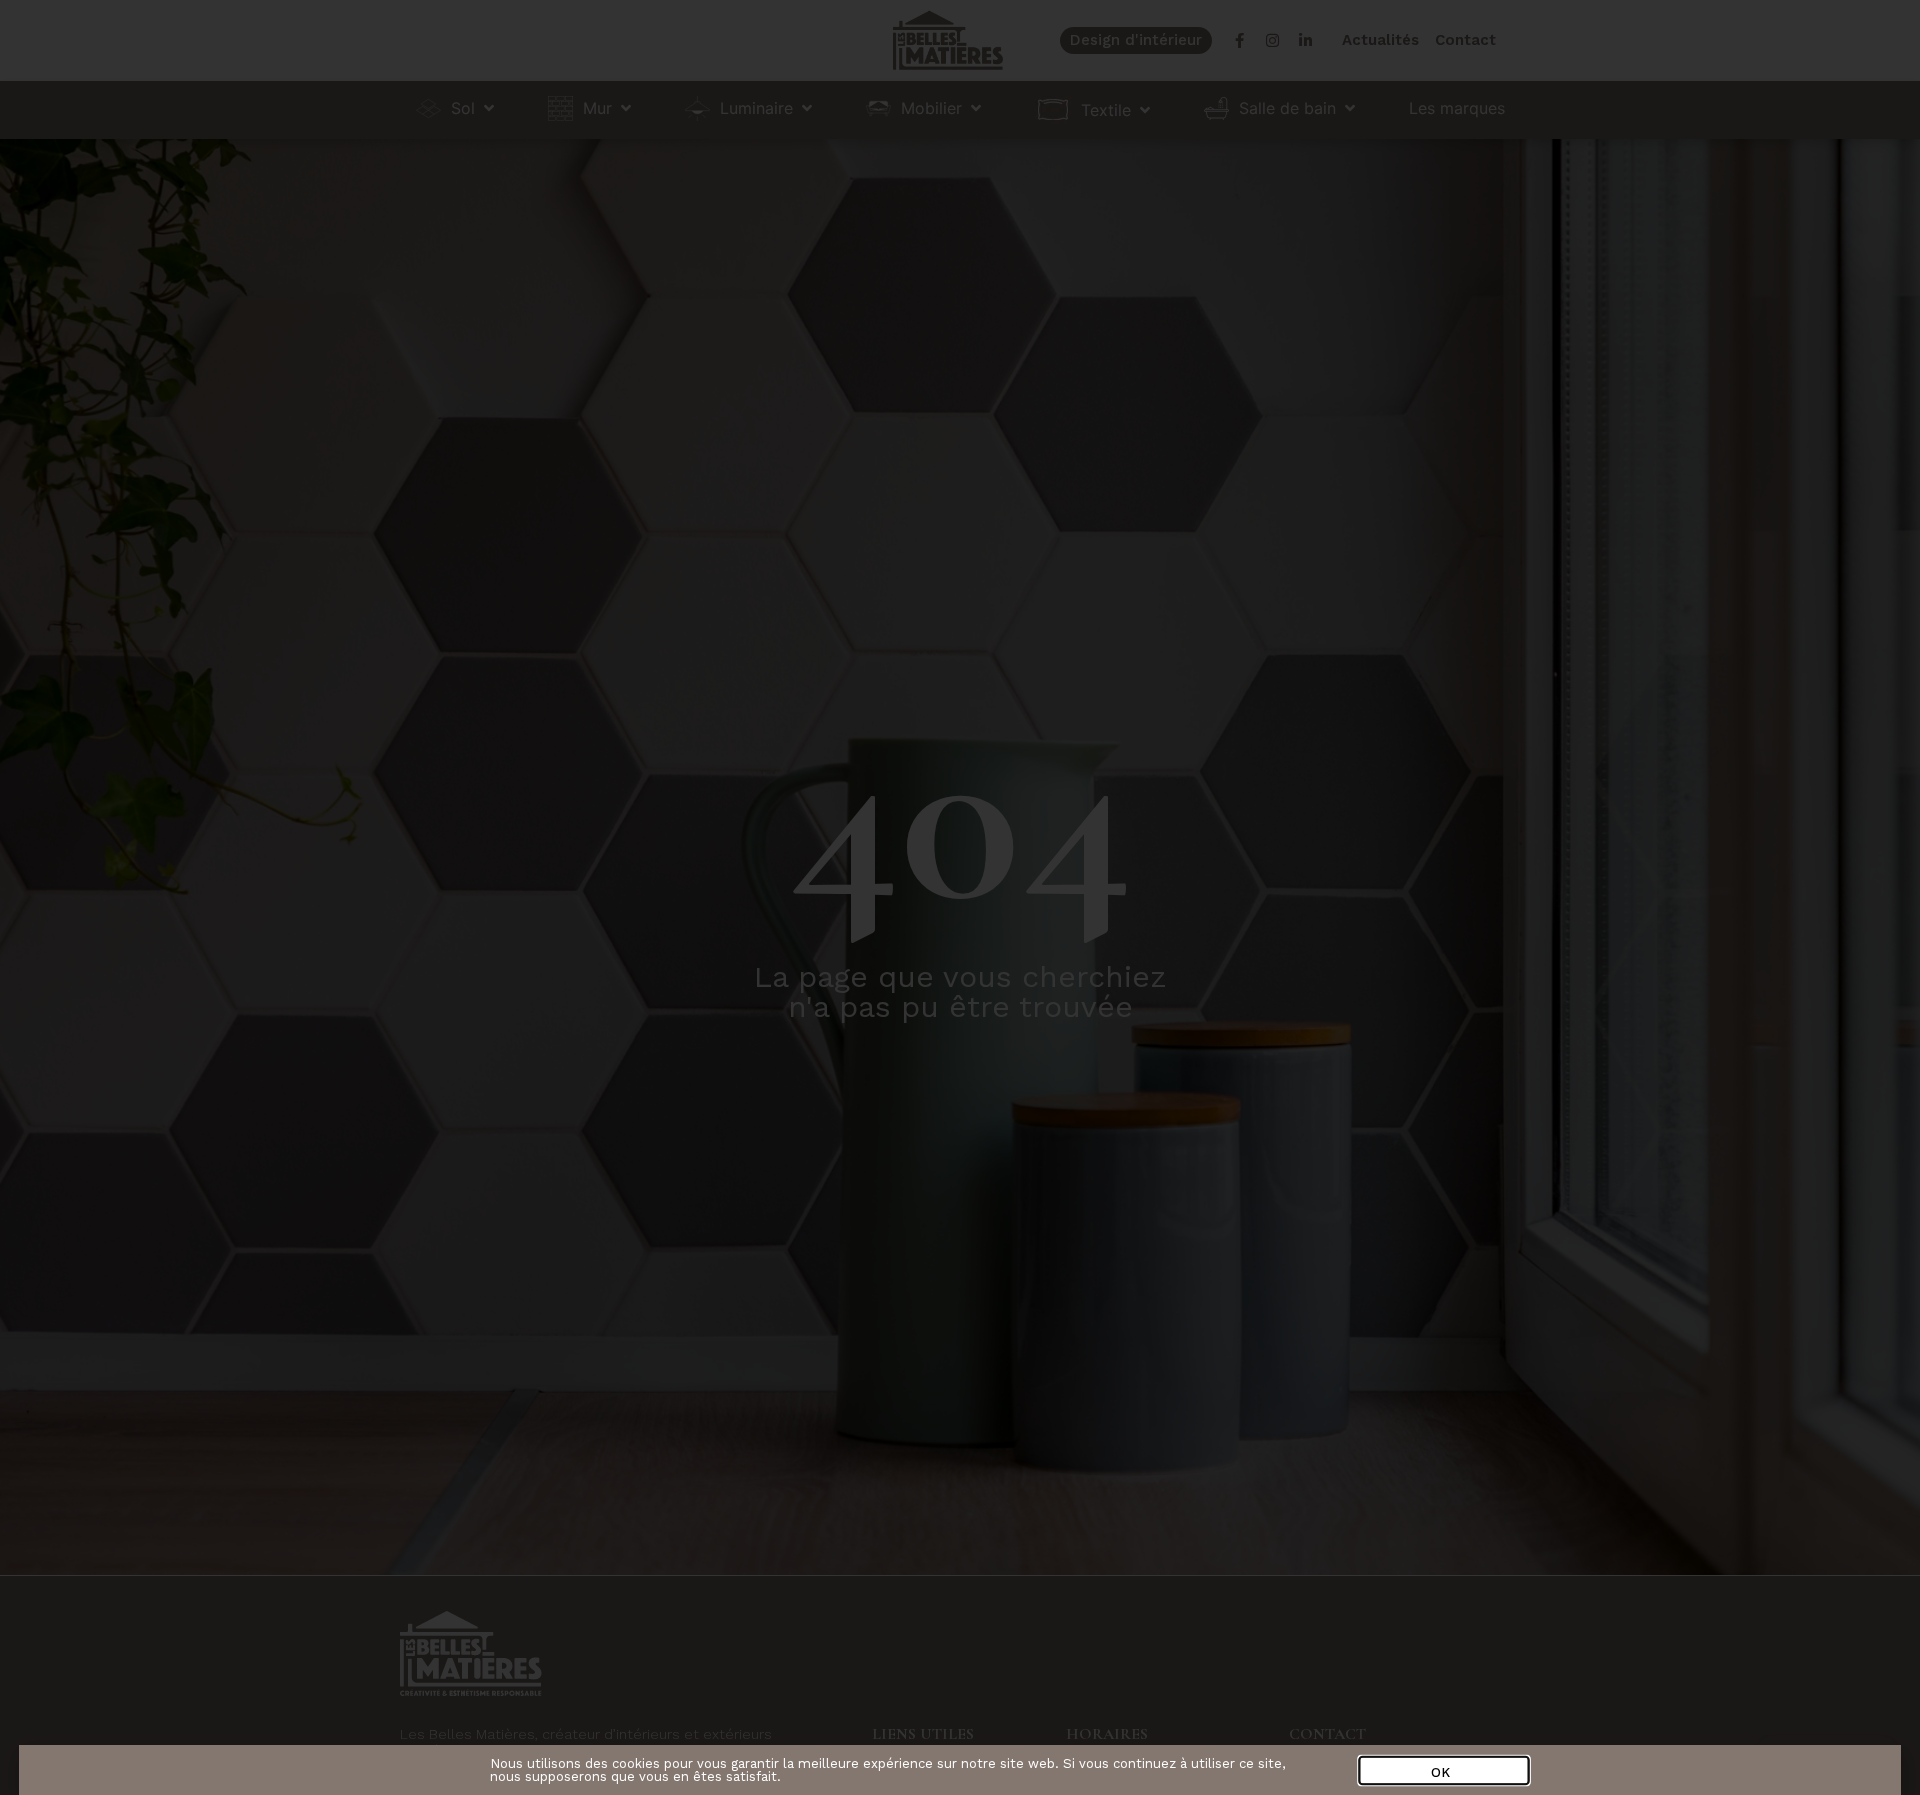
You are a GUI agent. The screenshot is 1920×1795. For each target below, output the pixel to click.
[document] (960, 897)
